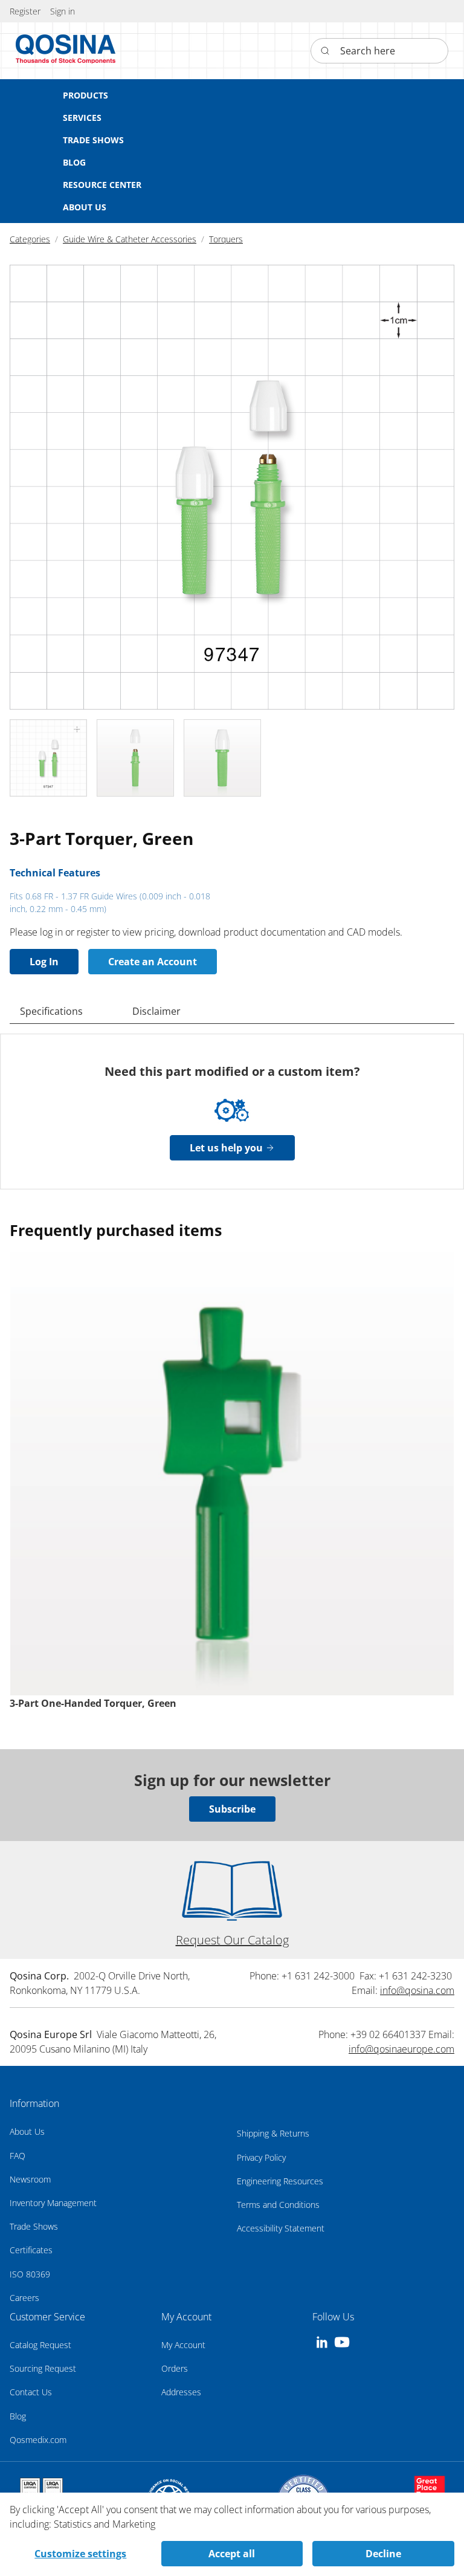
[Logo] (66, 51)
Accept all (232, 2554)
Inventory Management (53, 2203)
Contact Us (31, 2392)
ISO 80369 (30, 2274)
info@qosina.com (417, 1990)
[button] (63, 11)
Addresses (181, 2392)
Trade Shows (34, 2226)
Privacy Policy (261, 2157)
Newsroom (30, 2179)
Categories (30, 239)
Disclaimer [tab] (156, 1011)
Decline (383, 2554)
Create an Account (153, 962)
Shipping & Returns (273, 2133)
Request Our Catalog (232, 1940)
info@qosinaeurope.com (401, 2049)
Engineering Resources (280, 2181)
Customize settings (80, 2554)
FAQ (18, 2156)
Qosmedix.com (38, 2440)
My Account (183, 2345)
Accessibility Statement (281, 2228)
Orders (175, 2368)
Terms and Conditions (278, 2205)
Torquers (226, 239)
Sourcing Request (43, 2368)
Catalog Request (40, 2345)
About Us (27, 2131)
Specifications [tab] (51, 1011)
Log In (44, 962)
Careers (24, 2298)
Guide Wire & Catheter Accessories (130, 239)
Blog (18, 2416)
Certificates (31, 2250)
